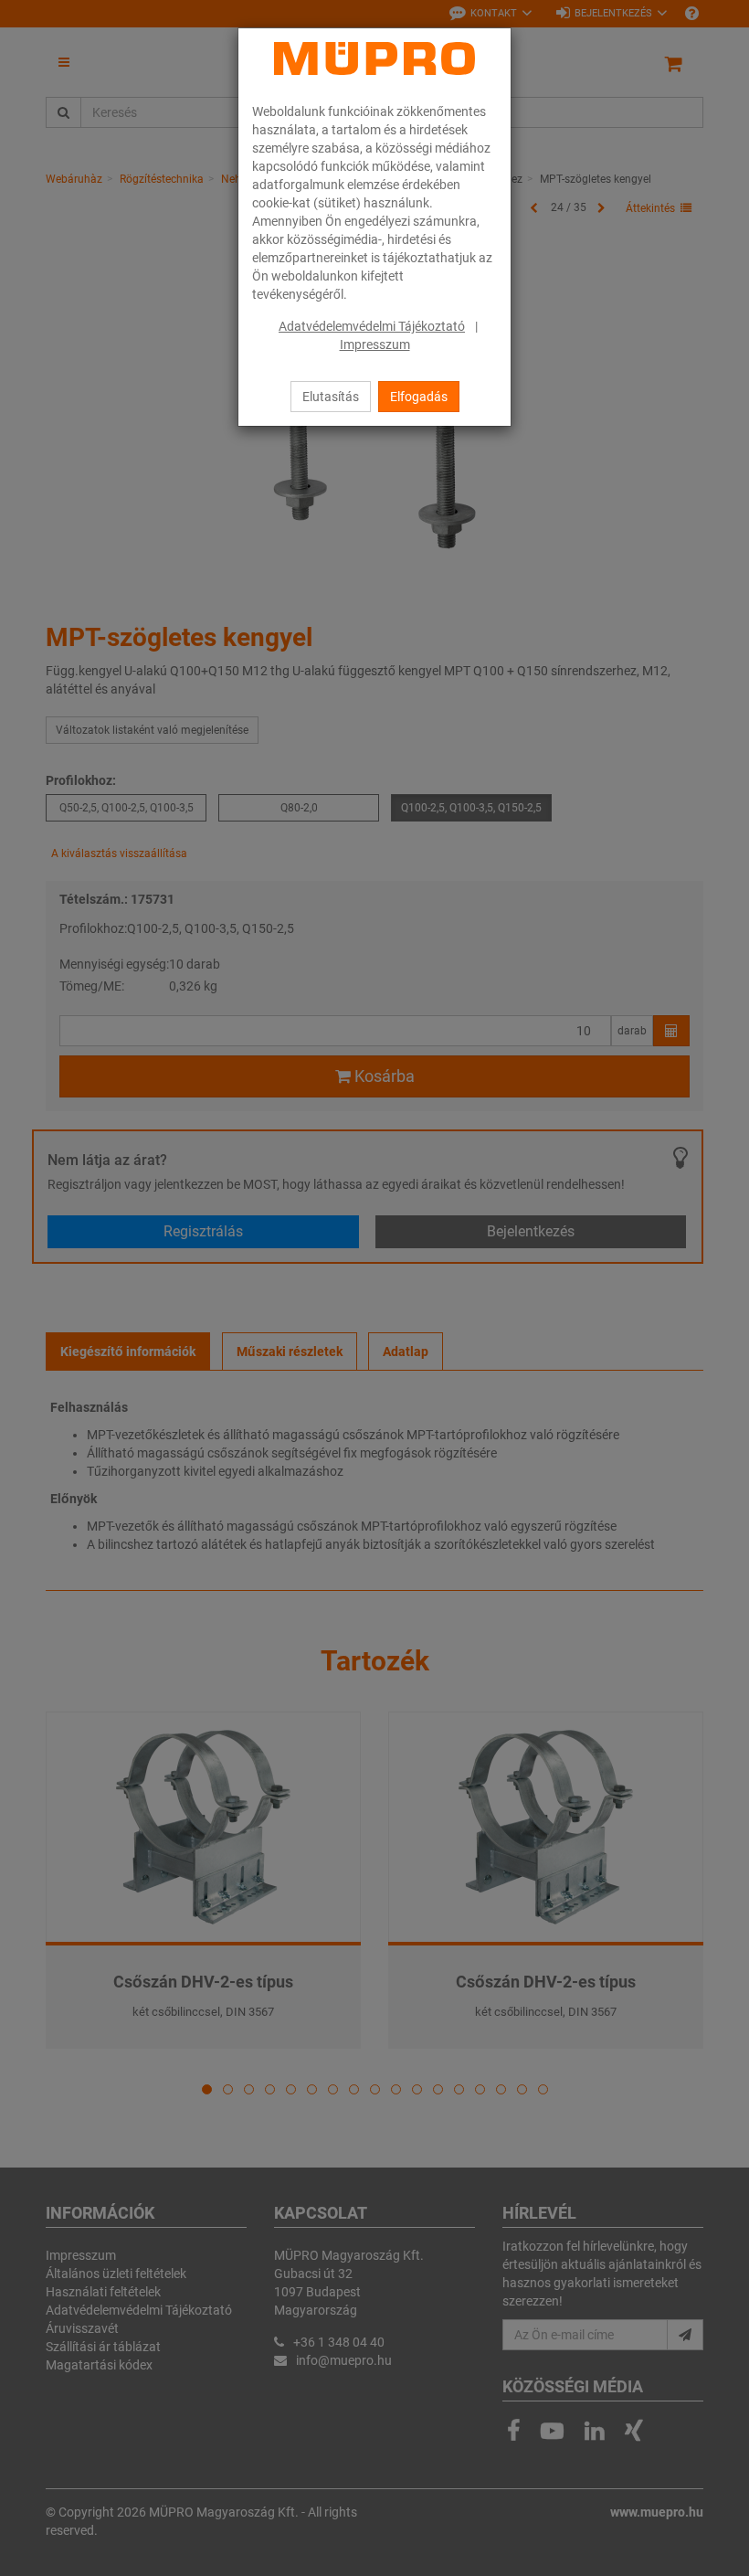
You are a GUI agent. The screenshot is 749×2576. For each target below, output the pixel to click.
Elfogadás (419, 397)
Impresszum (375, 345)
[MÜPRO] (374, 58)
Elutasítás (331, 397)
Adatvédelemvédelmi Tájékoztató (372, 326)
